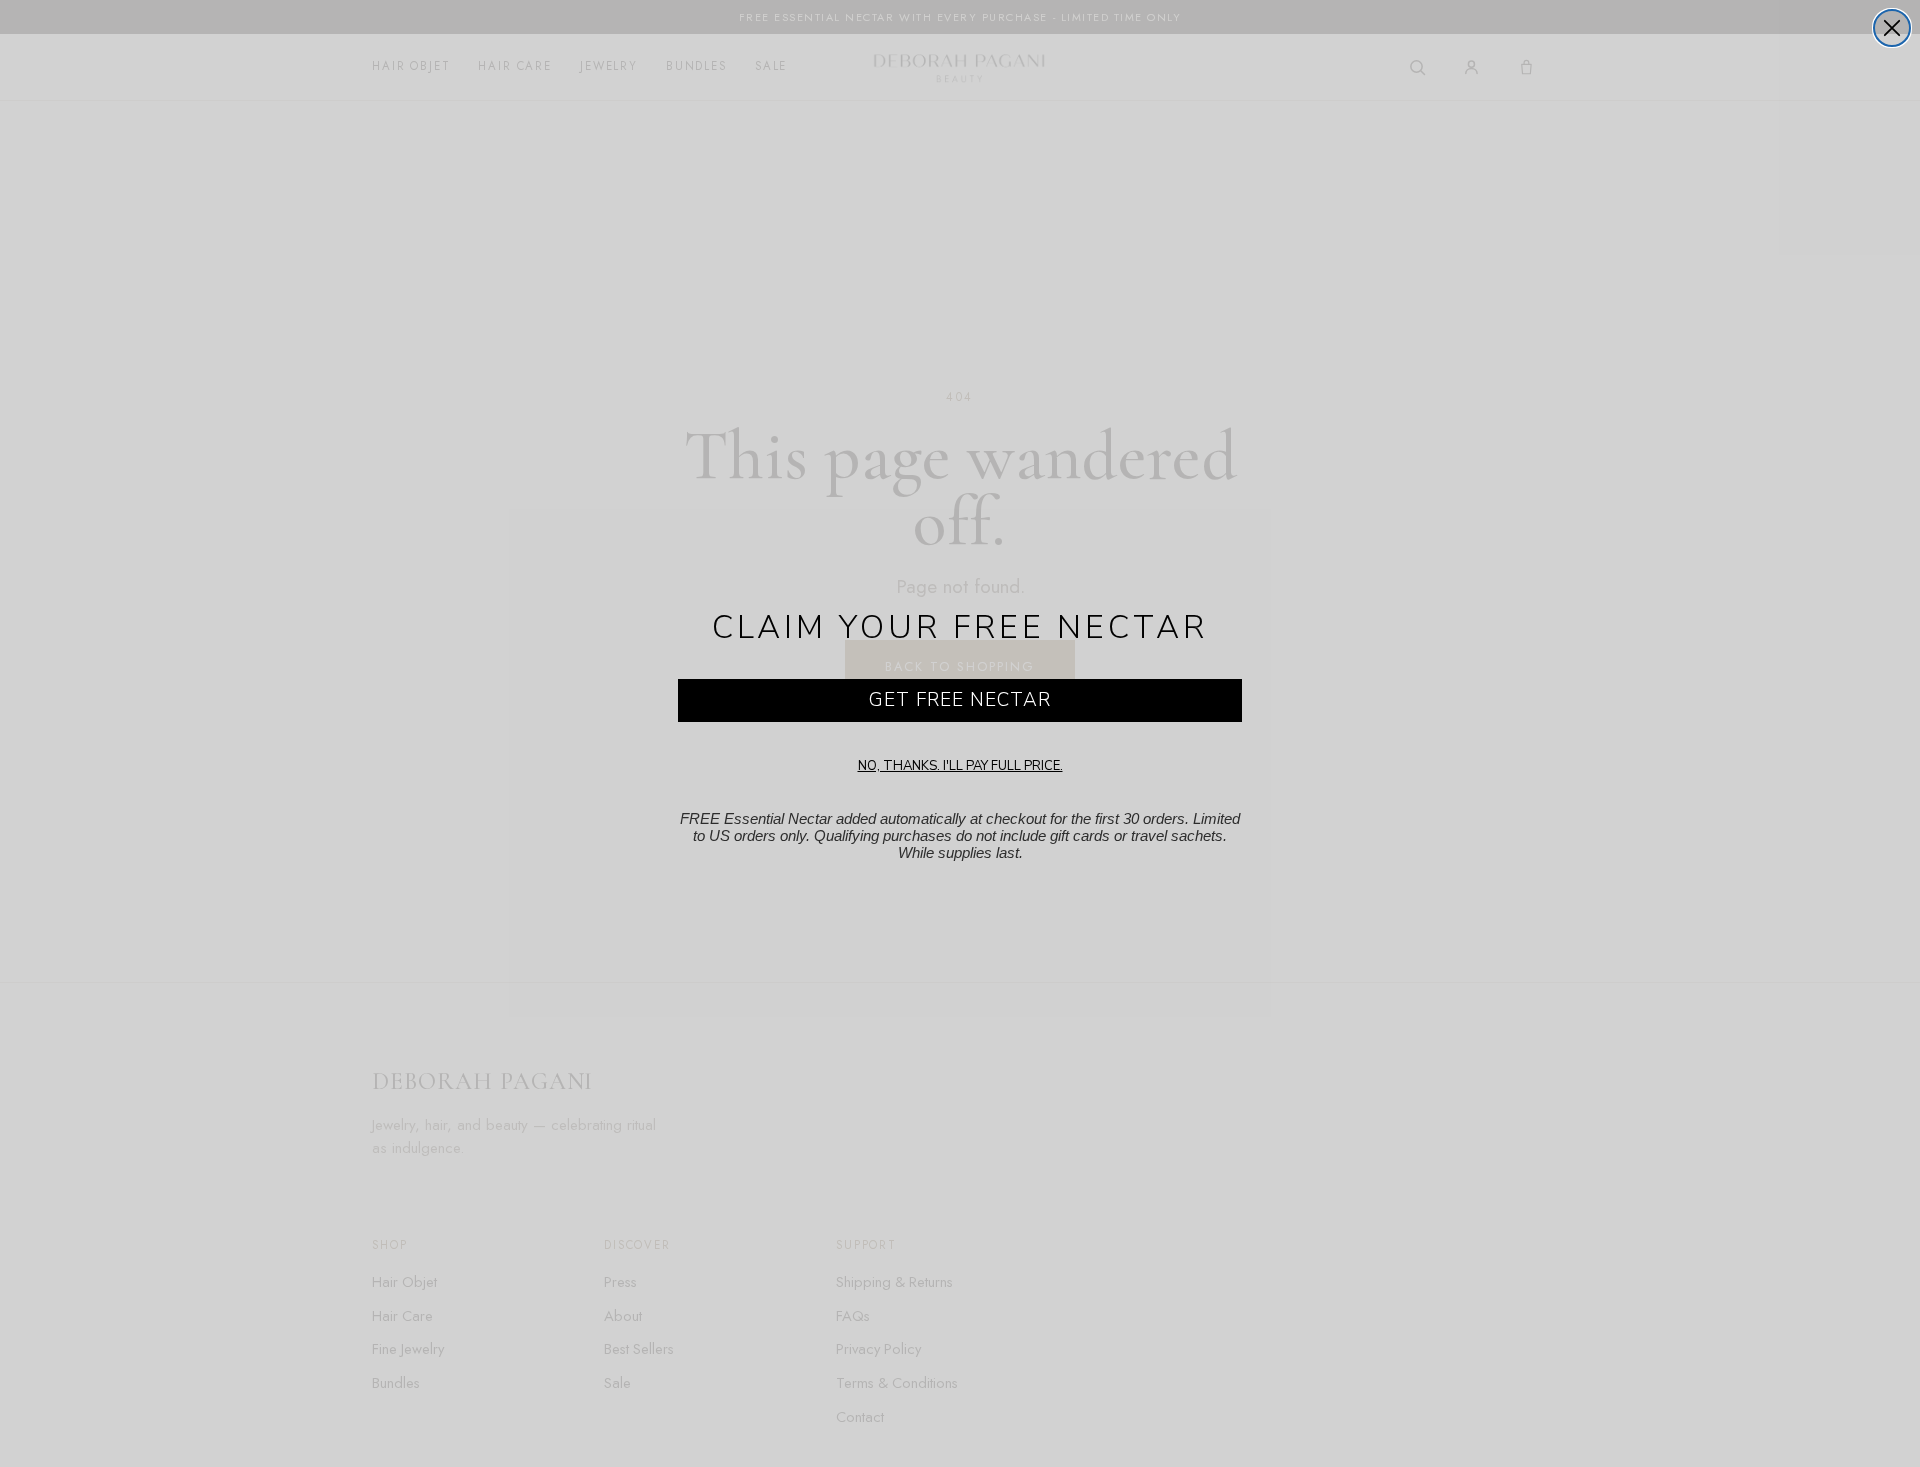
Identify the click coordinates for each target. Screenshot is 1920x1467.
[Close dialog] (1892, 28)
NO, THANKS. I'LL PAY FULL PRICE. (960, 766)
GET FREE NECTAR (960, 700)
